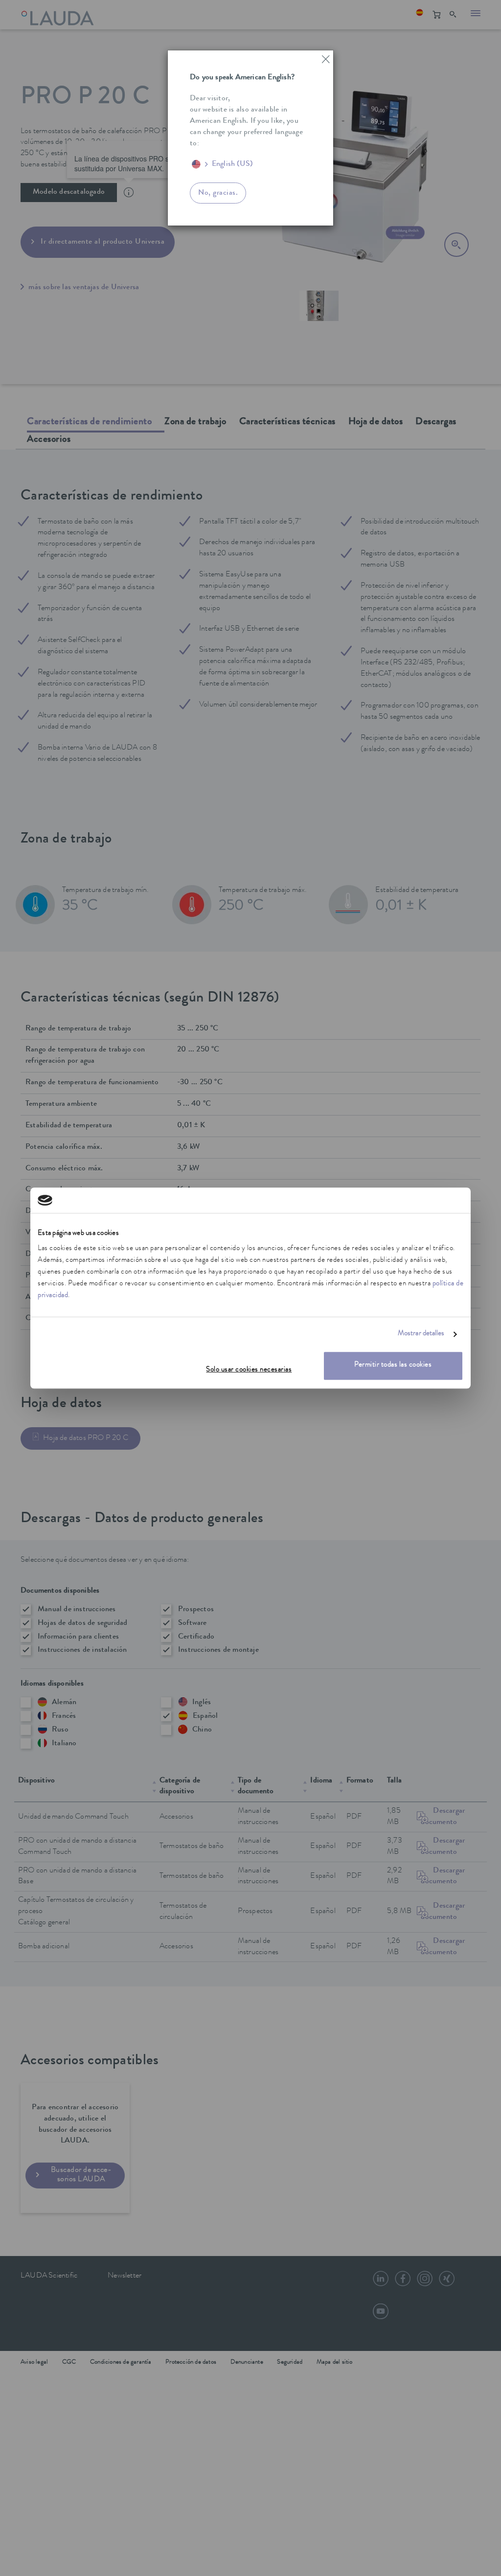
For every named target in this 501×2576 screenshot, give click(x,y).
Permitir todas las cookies (393, 1366)
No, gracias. (218, 193)
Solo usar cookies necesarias (249, 1371)
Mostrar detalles (421, 1334)
